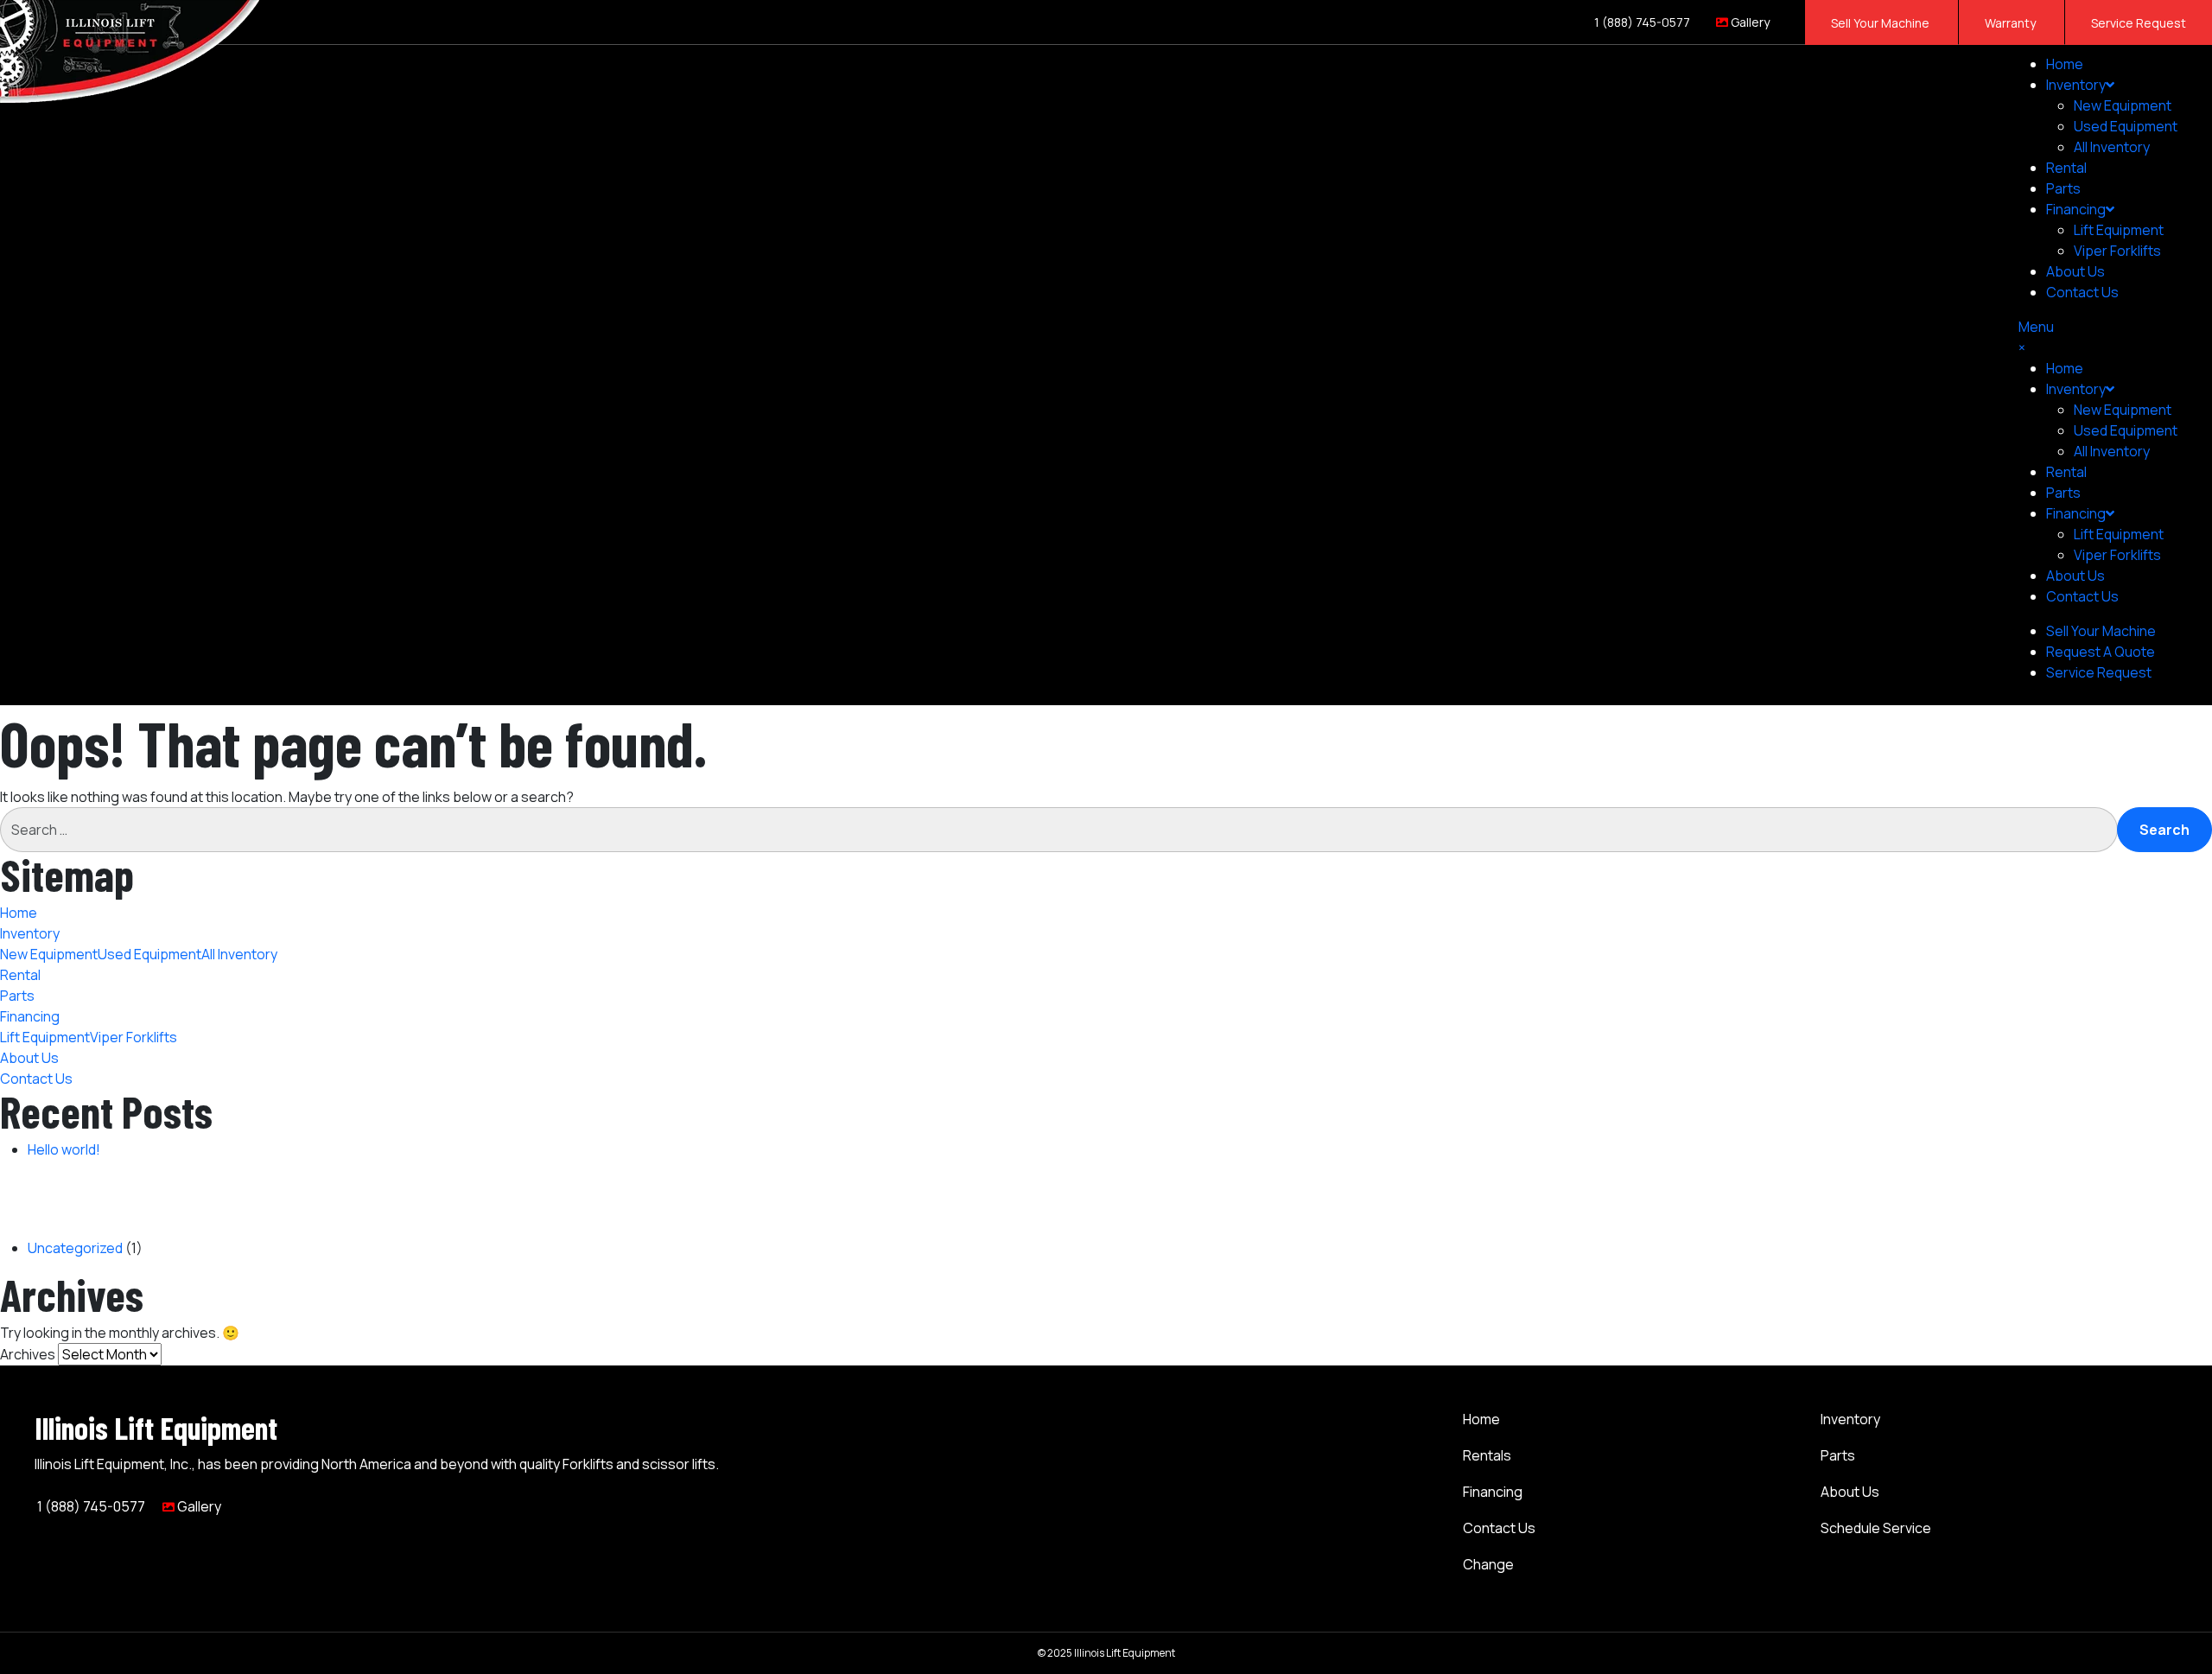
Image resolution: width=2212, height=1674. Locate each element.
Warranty (2012, 23)
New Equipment (2123, 105)
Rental (2066, 168)
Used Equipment (2126, 126)
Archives (28, 1354)
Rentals (1487, 1455)
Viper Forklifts (2117, 251)
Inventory (2076, 85)
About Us (2075, 271)
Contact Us (2082, 292)
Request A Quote (2101, 652)
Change (1488, 1564)
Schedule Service (1876, 1528)
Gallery (1749, 22)
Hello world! (64, 1149)
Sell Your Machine (1881, 23)
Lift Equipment (2119, 230)
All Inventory (2112, 147)
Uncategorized (75, 1248)
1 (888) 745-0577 (1641, 22)
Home (2065, 64)
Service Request (2139, 23)
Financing (1493, 1492)
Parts (2063, 188)
